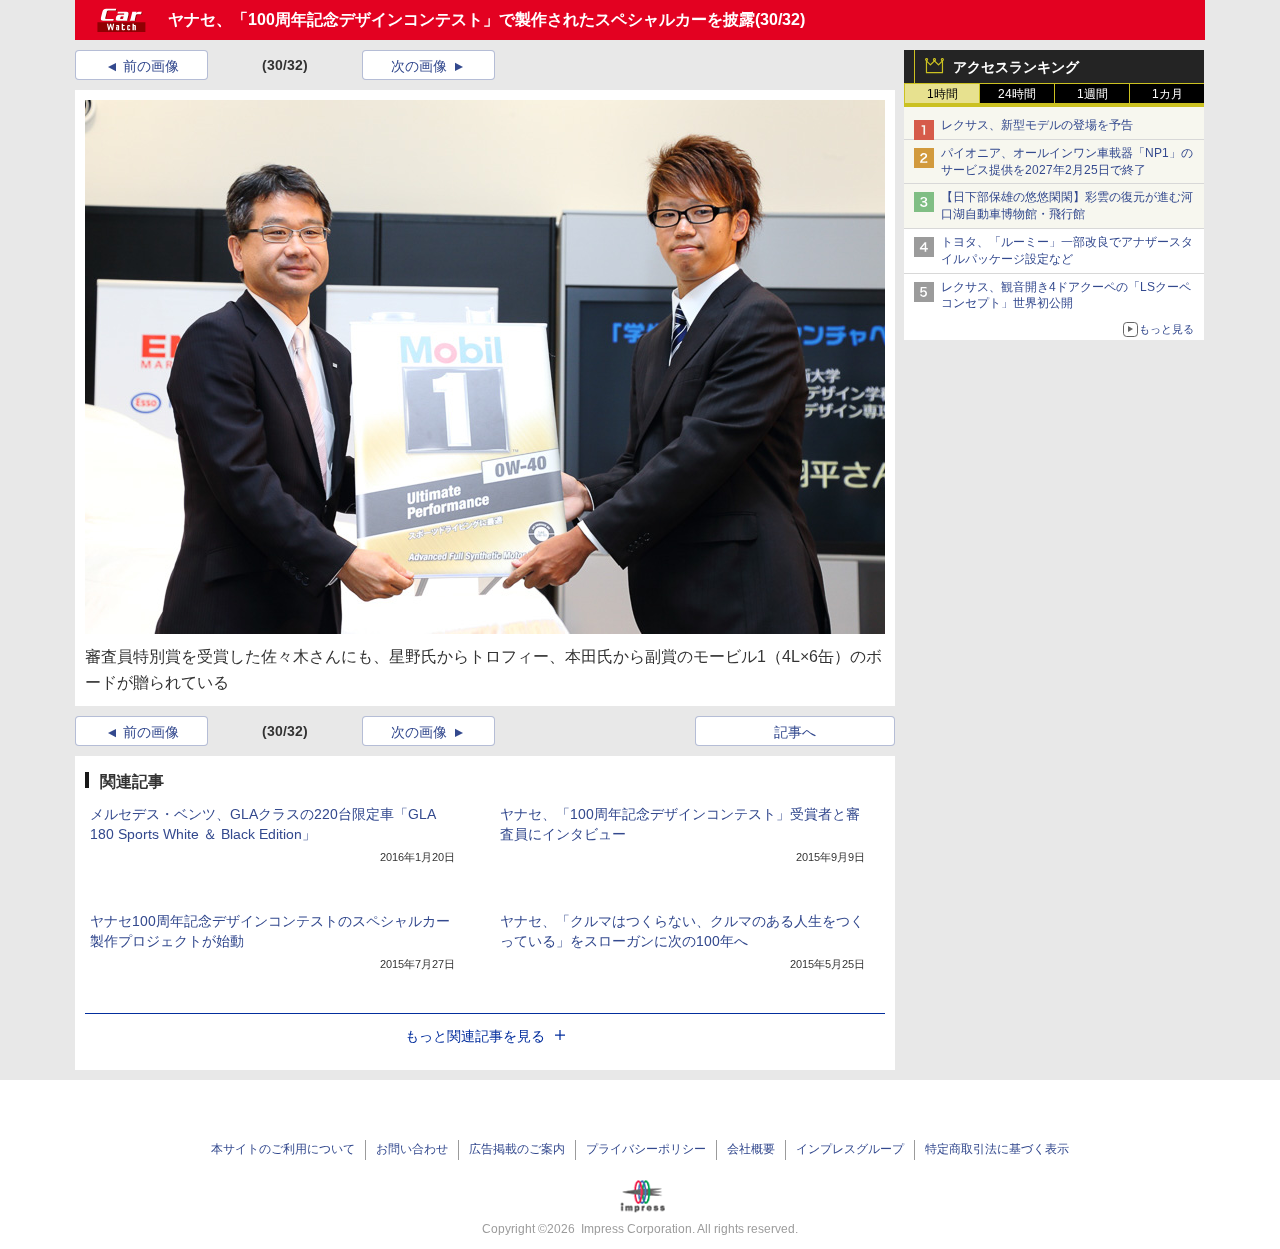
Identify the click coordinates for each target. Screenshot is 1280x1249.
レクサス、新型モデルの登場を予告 (1037, 125)
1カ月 (1167, 94)
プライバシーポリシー (646, 1149)
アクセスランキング (1016, 67)
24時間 (1017, 94)
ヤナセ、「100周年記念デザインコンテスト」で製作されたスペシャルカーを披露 (461, 19)
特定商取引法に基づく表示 (997, 1149)
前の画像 (151, 66)
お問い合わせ (412, 1149)
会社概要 (751, 1149)
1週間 (1092, 94)
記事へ (795, 732)
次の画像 (419, 66)
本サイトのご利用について (283, 1149)
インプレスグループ (850, 1149)
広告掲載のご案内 (517, 1149)
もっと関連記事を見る (475, 1036)
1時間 (942, 94)
